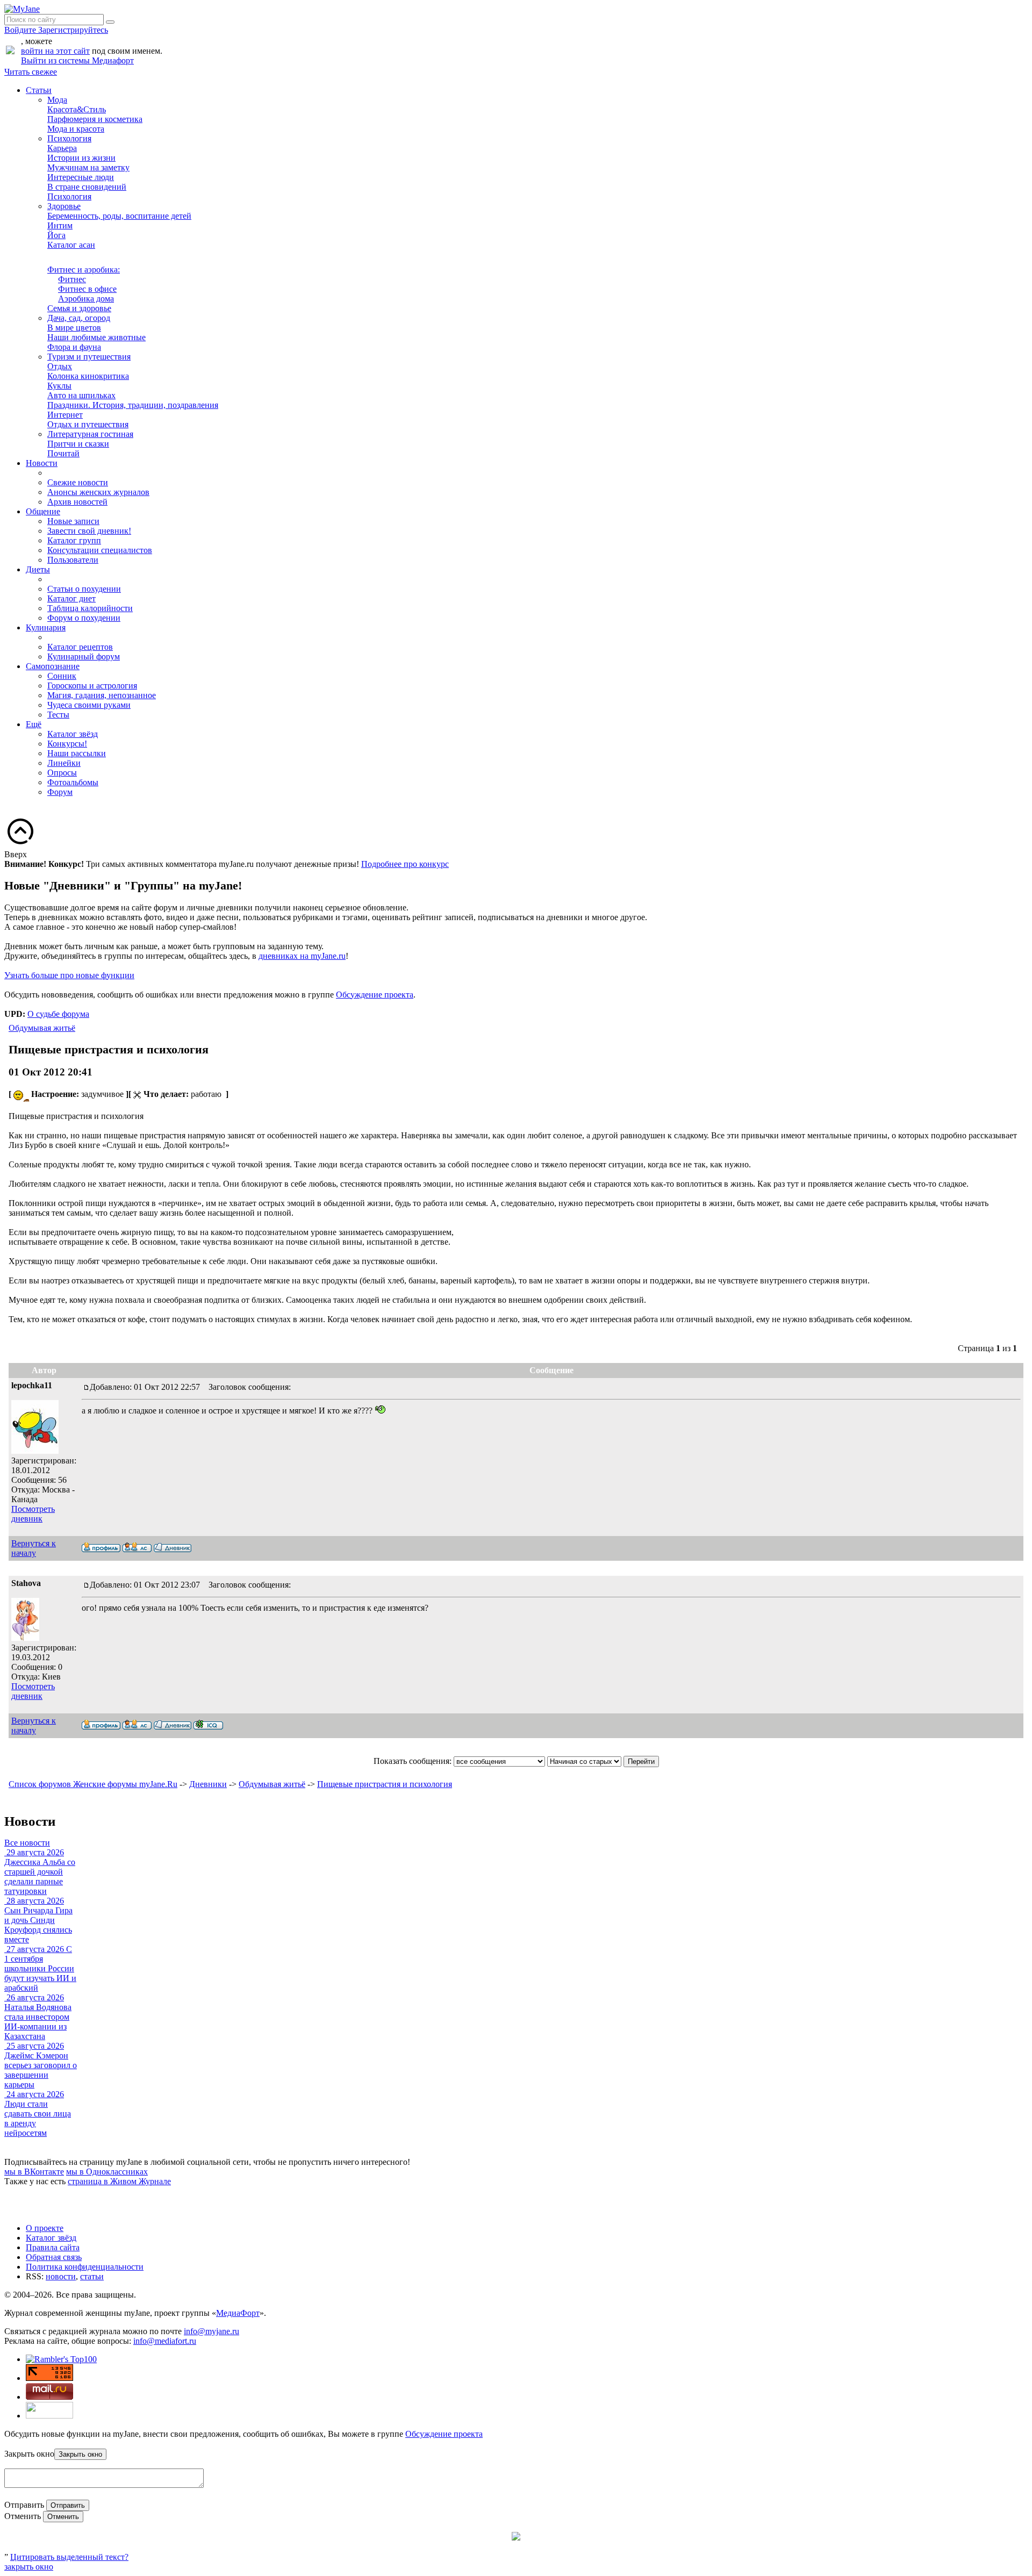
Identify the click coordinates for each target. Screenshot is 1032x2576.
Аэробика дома (86, 299)
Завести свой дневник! (89, 531)
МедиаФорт (238, 2313)
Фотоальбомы (73, 782)
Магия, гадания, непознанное (102, 695)
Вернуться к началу (34, 1548)
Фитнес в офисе (87, 289)
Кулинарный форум (84, 656)
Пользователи (73, 560)
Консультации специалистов (100, 550)
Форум (60, 792)
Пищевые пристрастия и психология (385, 1784)
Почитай (63, 453)
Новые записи (73, 521)
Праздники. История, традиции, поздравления (133, 405)
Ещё (34, 724)
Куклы (59, 386)
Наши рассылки (77, 753)
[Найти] (110, 22)
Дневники (208, 1784)
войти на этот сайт (55, 51)
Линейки (64, 763)
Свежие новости (78, 482)
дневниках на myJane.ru (302, 956)
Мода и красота (76, 129)
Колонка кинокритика (88, 376)
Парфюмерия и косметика (95, 119)
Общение (43, 511)
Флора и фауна (74, 347)
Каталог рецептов (80, 647)
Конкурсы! (67, 744)
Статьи (39, 90)
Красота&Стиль (77, 109)
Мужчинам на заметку (88, 167)
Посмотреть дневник (33, 1514)
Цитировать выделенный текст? (69, 2557)
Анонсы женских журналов (98, 492)
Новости (42, 463)
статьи (92, 2276)
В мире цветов (74, 328)
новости (61, 2276)
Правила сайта (53, 2247)
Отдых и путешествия (88, 424)
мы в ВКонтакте (34, 2172)
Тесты (58, 715)
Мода (57, 100)
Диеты (38, 569)
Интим (60, 225)
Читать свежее (31, 72)
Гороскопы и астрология (92, 686)
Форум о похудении (84, 618)
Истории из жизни (81, 158)
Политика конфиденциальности (85, 2267)
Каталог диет (71, 598)
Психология (69, 138)
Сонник (62, 676)
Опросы (62, 773)
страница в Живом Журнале (119, 2181)
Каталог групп (74, 540)
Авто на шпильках (81, 395)
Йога (56, 235)
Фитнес (72, 279)
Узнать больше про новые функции (69, 975)
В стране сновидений (87, 187)
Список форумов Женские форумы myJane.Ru (93, 1784)
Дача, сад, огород (79, 318)
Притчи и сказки (78, 444)
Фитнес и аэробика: (84, 270)
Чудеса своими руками (89, 705)
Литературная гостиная (90, 434)
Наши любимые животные (96, 337)
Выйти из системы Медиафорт (77, 60)
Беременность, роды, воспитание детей (119, 216)
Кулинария (46, 627)
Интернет (65, 415)
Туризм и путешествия (89, 357)
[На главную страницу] (22, 9)
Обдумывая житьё (42, 1028)
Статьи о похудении (84, 589)
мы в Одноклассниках (107, 2172)
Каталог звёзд (73, 734)
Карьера (62, 148)
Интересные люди (81, 177)
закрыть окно (29, 2567)
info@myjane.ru (212, 2331)
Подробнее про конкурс (405, 864)
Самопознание (53, 666)
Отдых (60, 366)
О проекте (45, 2228)
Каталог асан (71, 245)
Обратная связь (54, 2257)
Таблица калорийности (90, 608)
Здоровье (64, 206)
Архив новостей (77, 502)
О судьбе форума (58, 1014)
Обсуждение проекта (375, 995)
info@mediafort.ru (165, 2341)
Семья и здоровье (79, 308)
